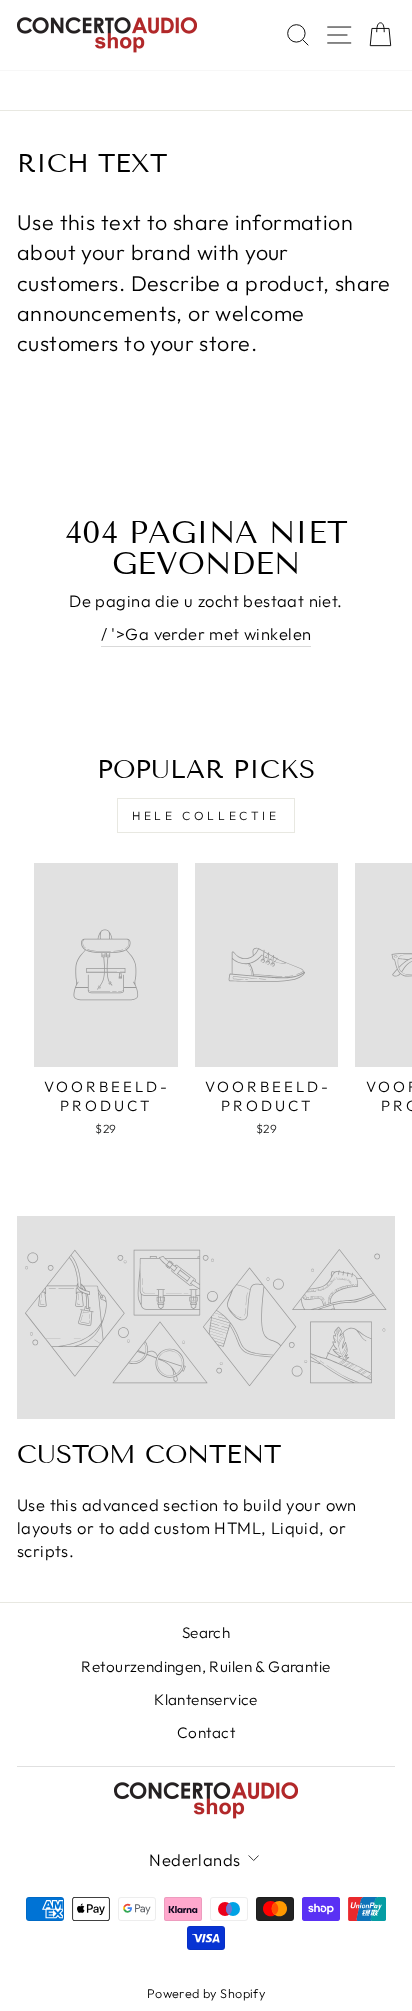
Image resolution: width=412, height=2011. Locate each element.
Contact (206, 1732)
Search (206, 1632)
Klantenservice (206, 1699)
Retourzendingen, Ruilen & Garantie (205, 1666)
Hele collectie (205, 815)
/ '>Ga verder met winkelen (206, 633)
